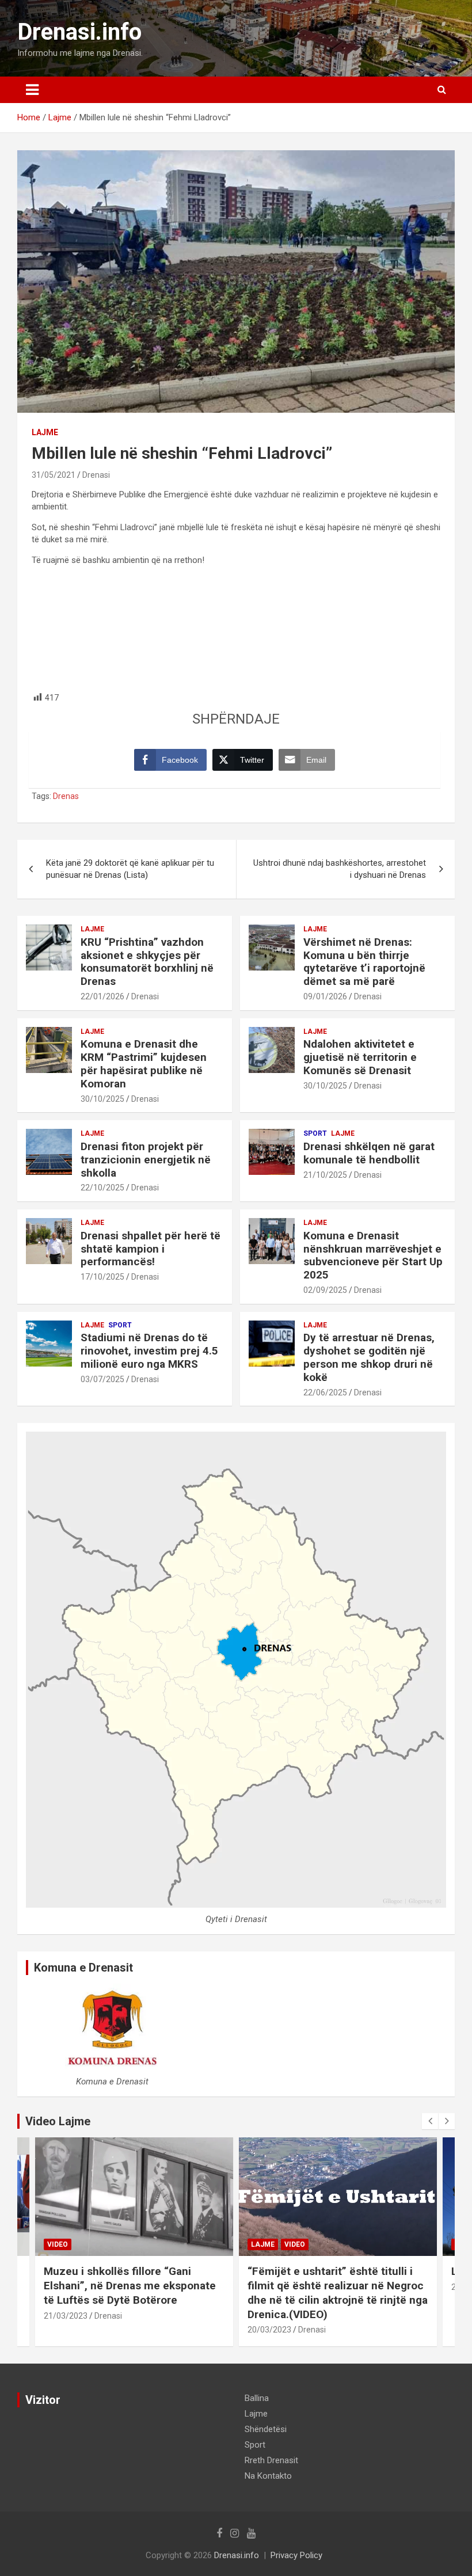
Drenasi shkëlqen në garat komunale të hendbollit (369, 1153)
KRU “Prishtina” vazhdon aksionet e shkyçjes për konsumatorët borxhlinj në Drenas (147, 962)
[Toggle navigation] (32, 90)
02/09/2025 (325, 1290)
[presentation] (430, 2121)
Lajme (45, 432)
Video (91, 2244)
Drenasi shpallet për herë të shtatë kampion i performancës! (151, 1249)
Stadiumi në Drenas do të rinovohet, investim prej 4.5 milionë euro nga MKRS (149, 1351)
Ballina (257, 2398)
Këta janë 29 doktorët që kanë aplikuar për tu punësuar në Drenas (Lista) (130, 869)
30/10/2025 (102, 1099)
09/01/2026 (325, 996)
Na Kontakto (268, 2476)
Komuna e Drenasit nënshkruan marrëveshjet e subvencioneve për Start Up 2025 (373, 1255)
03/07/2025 (102, 1379)
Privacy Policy (296, 2555)
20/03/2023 (66, 2330)
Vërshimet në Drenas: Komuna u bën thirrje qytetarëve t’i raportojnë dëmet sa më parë (364, 962)
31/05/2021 (54, 475)
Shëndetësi (266, 2429)
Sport (315, 1133)
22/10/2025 (102, 1188)
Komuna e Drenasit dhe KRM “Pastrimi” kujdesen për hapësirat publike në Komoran (144, 1063)
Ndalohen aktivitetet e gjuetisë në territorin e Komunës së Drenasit (360, 1057)
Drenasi (96, 475)
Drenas (66, 796)
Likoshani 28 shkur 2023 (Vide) (326, 2271)
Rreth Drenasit (271, 2460)
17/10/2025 (102, 1277)
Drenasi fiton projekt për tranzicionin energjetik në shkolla (146, 1160)
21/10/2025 (325, 1175)
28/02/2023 (269, 2287)
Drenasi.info (79, 32)
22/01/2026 (102, 996)
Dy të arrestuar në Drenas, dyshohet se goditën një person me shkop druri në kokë (369, 1357)
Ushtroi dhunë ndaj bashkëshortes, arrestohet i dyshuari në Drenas (340, 869)
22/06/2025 (325, 1392)
